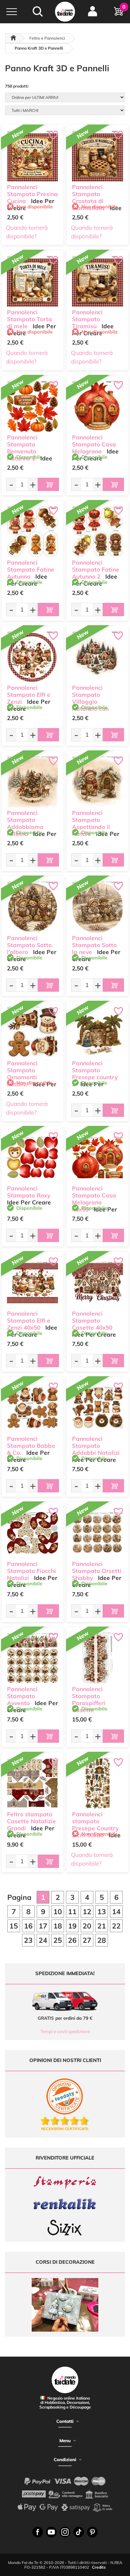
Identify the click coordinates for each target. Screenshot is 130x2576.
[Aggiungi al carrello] (48, 484)
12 (87, 1912)
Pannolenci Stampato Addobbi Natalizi (96, 1446)
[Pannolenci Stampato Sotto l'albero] (32, 907)
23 (28, 1940)
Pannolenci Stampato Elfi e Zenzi (29, 695)
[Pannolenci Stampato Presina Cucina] (32, 156)
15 (14, 1926)
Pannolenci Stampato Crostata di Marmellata (88, 197)
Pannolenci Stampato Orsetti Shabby (97, 1571)
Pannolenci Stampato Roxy (29, 1192)
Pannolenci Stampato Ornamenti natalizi (22, 1073)
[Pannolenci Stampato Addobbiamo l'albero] (32, 782)
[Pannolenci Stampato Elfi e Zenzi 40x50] (32, 1283)
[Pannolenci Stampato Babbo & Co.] (32, 1408)
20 (87, 1926)
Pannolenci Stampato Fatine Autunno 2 (96, 569)
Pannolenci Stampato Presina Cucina (32, 194)
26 (72, 1940)
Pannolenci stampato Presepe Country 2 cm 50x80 (95, 1824)
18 (58, 1926)
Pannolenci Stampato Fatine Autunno (31, 569)
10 (58, 1912)
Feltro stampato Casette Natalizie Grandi (31, 1821)
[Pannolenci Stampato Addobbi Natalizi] (97, 1408)
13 (102, 1912)
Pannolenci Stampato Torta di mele (29, 319)
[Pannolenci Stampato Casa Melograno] (97, 406)
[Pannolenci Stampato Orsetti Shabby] (97, 1533)
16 (28, 1926)
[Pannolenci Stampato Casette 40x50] (97, 1283)
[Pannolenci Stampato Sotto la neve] (97, 907)
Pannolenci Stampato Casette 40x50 (92, 1320)
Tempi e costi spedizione (65, 2031)
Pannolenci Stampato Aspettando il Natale (91, 823)
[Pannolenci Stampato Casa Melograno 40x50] (97, 1157)
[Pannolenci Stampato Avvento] (32, 1658)
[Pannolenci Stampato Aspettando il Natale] (97, 782)
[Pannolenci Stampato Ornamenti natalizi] (32, 1032)
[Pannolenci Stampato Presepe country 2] (97, 1032)
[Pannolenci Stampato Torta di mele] (32, 281)
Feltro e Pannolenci (47, 38)
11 (72, 1912)
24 (43, 1940)
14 (116, 1912)
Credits (99, 2567)
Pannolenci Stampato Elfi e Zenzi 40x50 (29, 1320)
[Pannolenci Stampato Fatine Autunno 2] (97, 531)
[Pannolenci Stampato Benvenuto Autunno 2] (32, 406)
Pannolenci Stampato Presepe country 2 (95, 1073)
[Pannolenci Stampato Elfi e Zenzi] (32, 657)
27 (87, 1940)
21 (102, 1926)
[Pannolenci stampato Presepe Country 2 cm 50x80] (97, 1783)
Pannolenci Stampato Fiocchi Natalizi (31, 1571)
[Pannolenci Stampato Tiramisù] (97, 281)
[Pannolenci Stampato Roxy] (32, 1157)
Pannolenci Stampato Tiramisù (87, 319)
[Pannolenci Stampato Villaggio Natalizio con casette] (97, 657)
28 (102, 1940)
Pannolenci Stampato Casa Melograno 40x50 (94, 1199)
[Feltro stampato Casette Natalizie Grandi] (32, 1783)
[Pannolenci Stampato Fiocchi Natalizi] (32, 1533)
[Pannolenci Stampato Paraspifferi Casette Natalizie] (97, 1658)
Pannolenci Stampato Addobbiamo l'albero (25, 823)
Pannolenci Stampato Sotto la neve (94, 945)
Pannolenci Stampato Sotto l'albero (29, 945)
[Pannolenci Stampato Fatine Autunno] (32, 531)
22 (116, 1926)
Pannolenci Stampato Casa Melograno (94, 444)
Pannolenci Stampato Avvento (22, 1696)
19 (72, 1926)
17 (43, 1926)
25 (58, 1940)
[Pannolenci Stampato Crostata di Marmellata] (97, 156)
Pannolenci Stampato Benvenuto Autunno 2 (22, 448)
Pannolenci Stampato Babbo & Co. (31, 1446)
